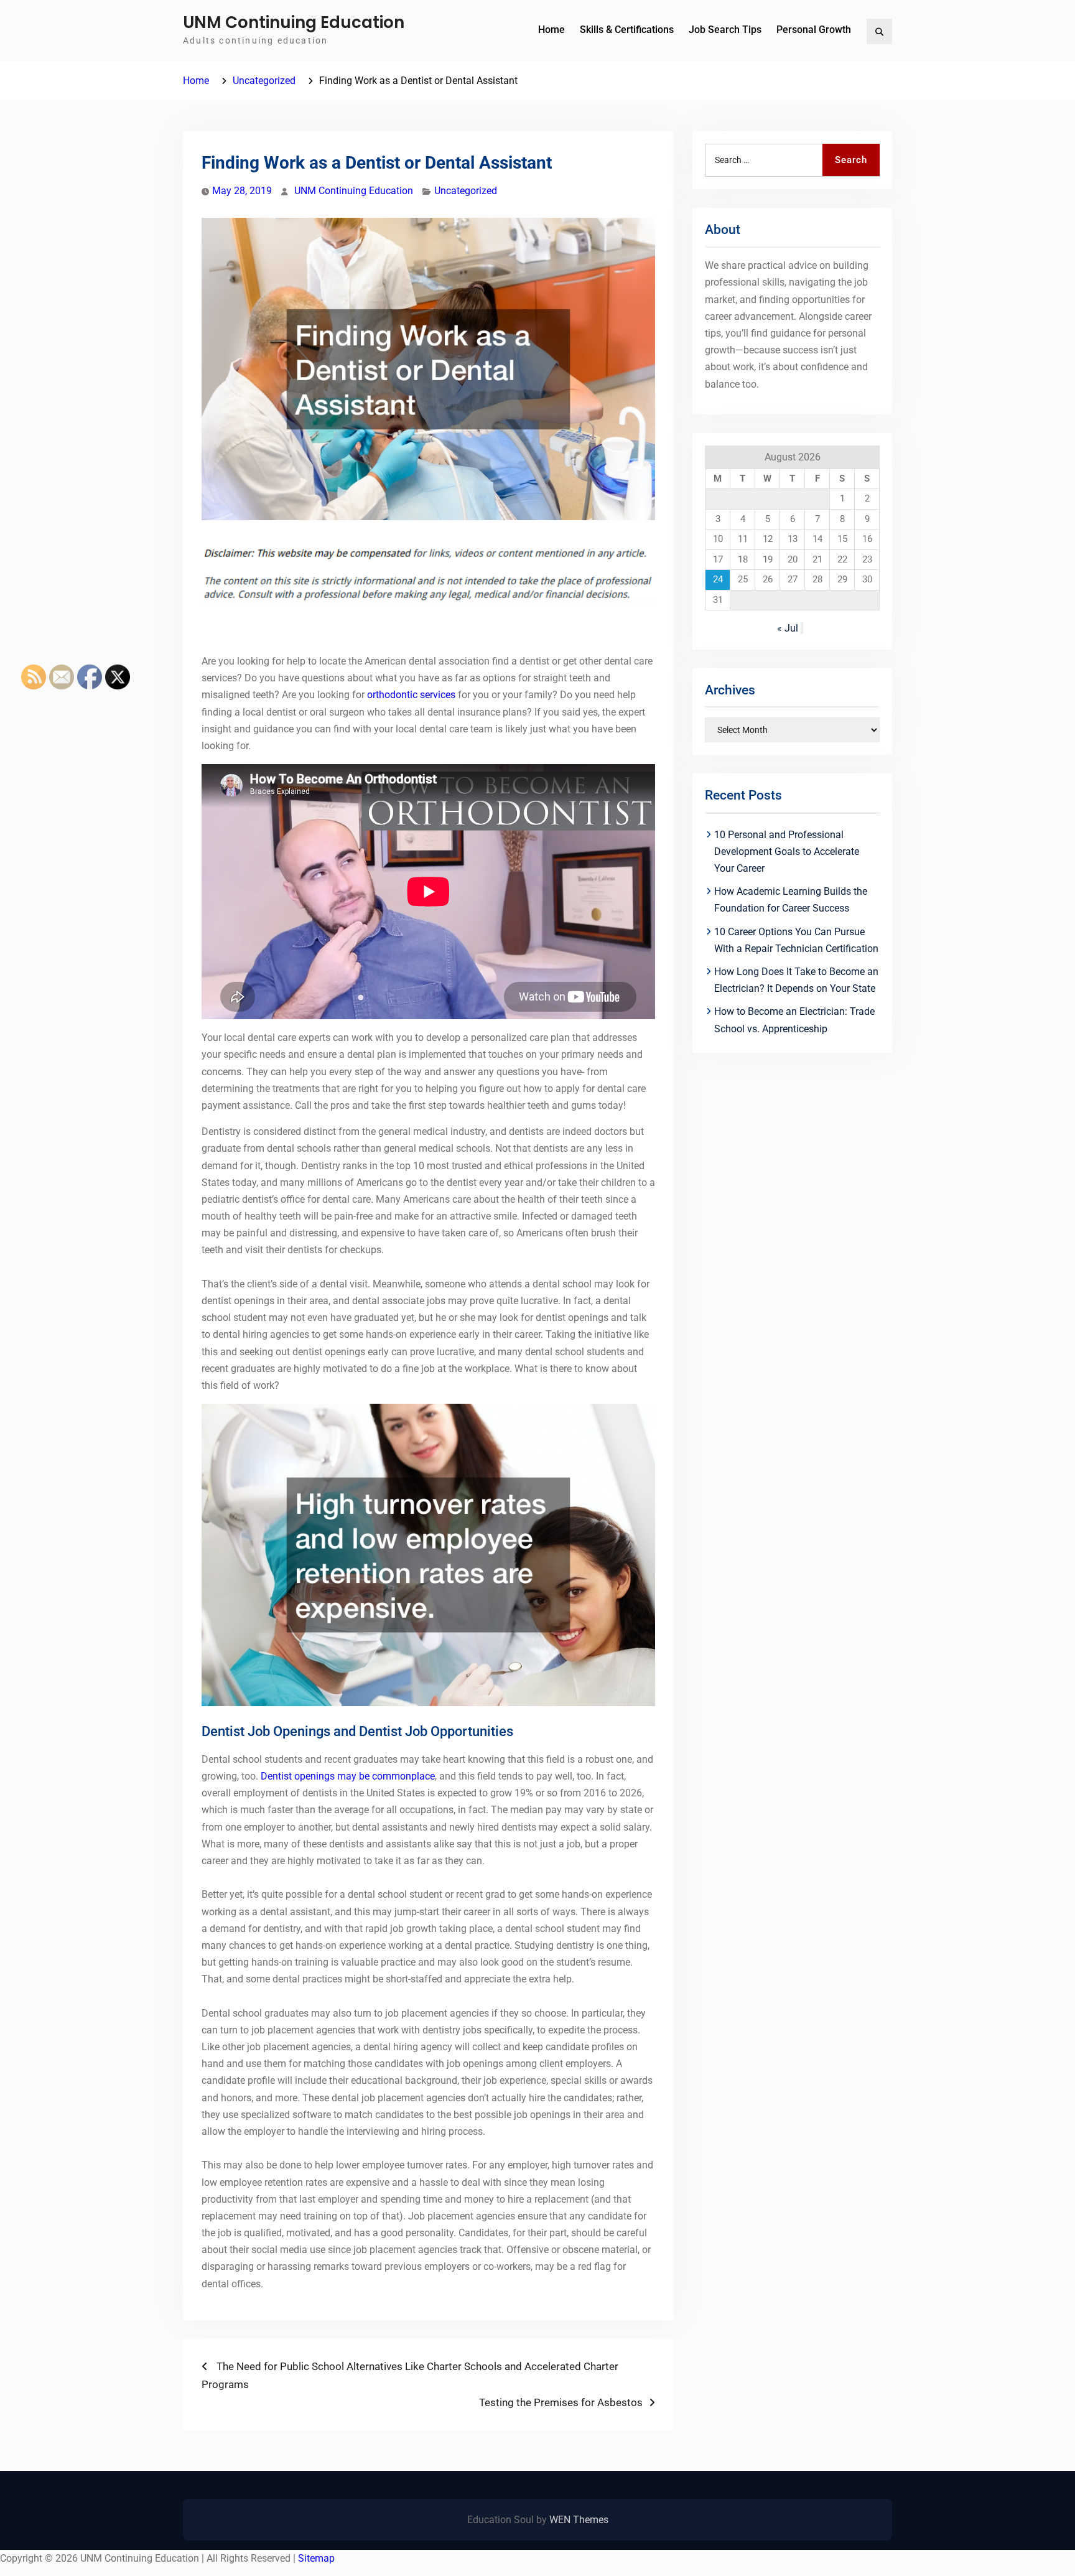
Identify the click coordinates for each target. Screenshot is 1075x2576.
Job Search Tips (725, 30)
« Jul (788, 628)
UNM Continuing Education (294, 22)
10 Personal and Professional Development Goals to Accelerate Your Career (787, 852)
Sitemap (316, 2558)
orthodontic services (411, 695)
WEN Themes (579, 2520)
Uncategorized (466, 191)
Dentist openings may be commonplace (348, 1776)
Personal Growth (814, 30)
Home (551, 30)
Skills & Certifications (627, 30)
